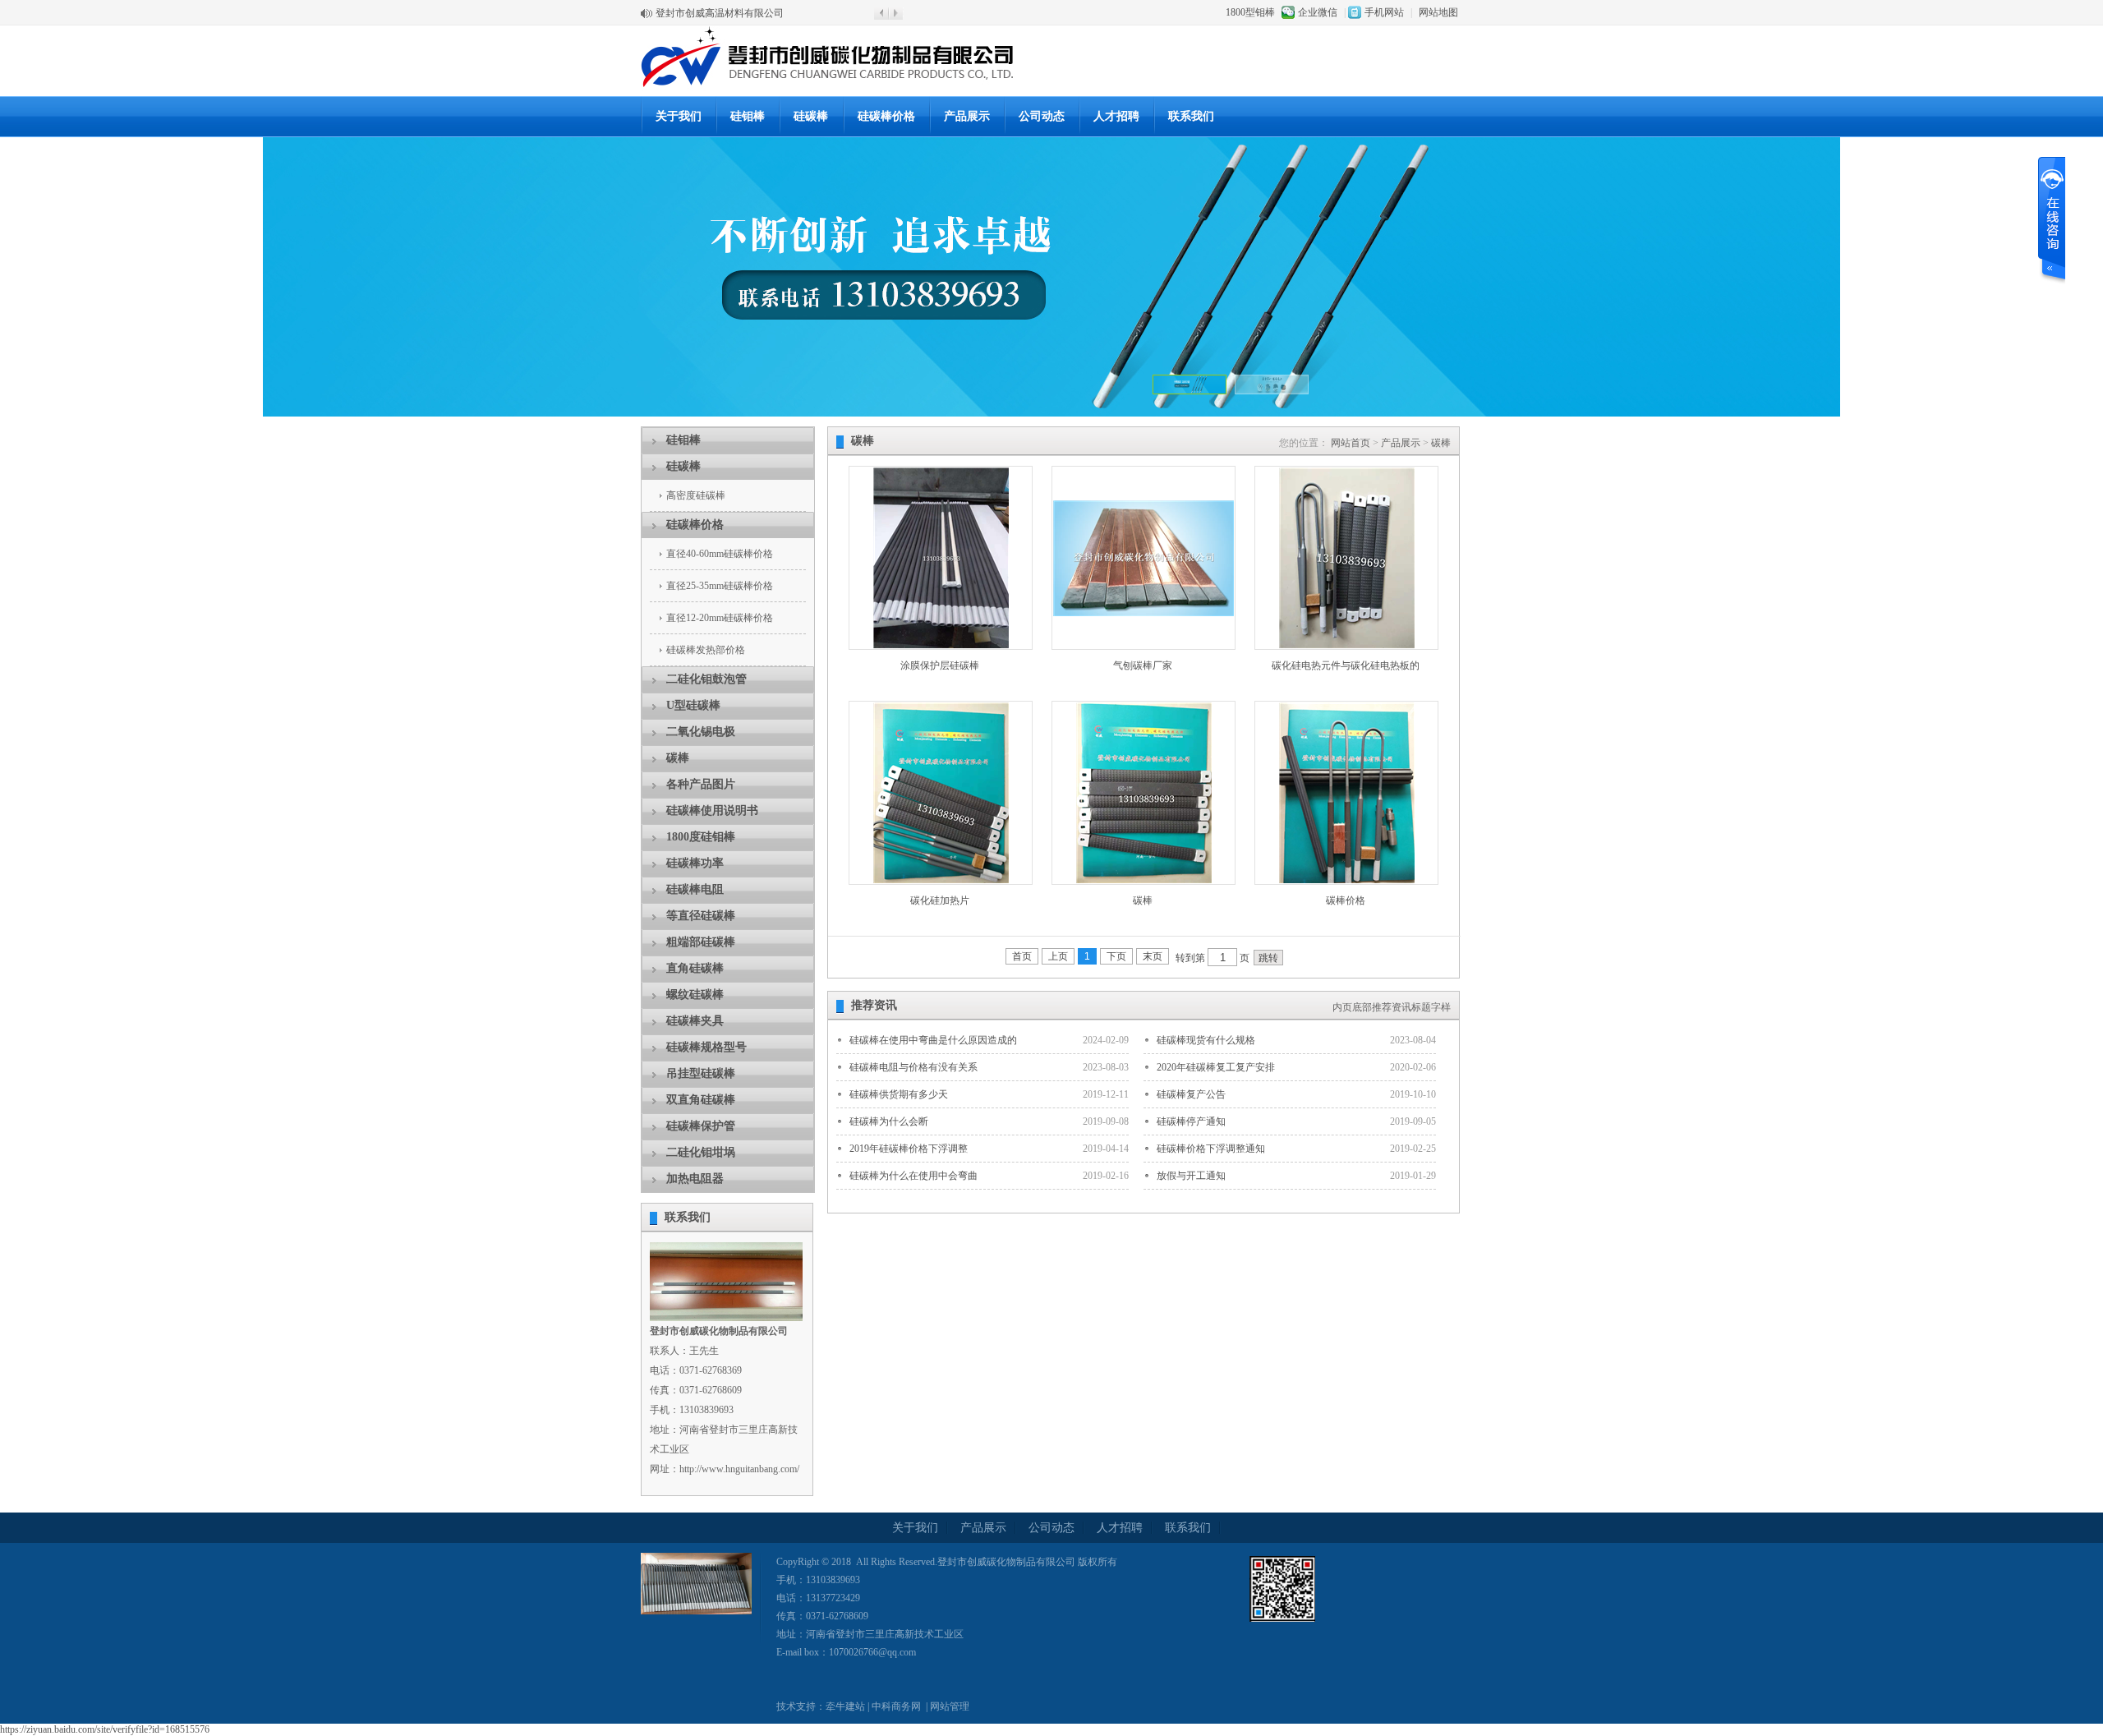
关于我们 (679, 116)
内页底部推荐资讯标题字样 (1392, 1007)
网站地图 (1438, 12)
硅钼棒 (748, 116)
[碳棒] (1144, 880)
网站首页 (1351, 443)
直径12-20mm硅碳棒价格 (720, 618)
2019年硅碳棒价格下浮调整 (909, 1149)
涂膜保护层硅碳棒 (940, 665)
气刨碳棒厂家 (1143, 665)
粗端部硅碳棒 (701, 942)
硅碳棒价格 (886, 116)
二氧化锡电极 (701, 732)
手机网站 (1384, 12)
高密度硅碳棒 (696, 495)
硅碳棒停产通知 (1191, 1121)
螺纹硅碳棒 (695, 995)
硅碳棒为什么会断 (889, 1121)
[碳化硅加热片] (941, 880)
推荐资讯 (874, 1005)
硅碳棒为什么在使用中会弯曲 (913, 1176)
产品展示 (967, 116)
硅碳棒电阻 (695, 889)
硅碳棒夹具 (695, 1021)
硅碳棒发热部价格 (706, 650)
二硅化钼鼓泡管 (706, 679)
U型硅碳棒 (693, 705)
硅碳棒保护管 (701, 1126)
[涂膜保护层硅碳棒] (941, 645)
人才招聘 (1116, 116)
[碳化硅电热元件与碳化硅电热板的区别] (1347, 645)
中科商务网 (896, 1706)
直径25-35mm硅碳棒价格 (720, 586)
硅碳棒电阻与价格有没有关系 (913, 1067)
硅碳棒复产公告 (1191, 1094)
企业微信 (1318, 12)
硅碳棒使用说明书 (712, 810)
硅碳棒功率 (695, 863)
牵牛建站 (845, 1706)
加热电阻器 (695, 1179)
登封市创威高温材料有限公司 (720, 10)
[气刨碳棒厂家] (1144, 613)
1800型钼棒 (1250, 12)
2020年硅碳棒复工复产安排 (1216, 1067)
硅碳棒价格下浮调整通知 (1211, 1149)
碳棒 (678, 758)
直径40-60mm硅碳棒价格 (720, 554)
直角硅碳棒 (695, 968)
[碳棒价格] (1347, 880)
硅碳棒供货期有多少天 (899, 1094)
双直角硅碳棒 (701, 1100)
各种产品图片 (701, 784)
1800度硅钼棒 (701, 837)
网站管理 (950, 1706)
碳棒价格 (1346, 900)
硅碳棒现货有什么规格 (1206, 1040)
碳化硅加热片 (940, 900)
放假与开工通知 (1191, 1176)
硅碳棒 (811, 116)
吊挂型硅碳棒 (701, 1073)
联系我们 (1191, 116)
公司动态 (1042, 116)
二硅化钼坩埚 (701, 1152)
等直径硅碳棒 (701, 916)
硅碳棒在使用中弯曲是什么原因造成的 (933, 1040)
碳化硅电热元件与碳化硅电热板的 (1346, 665)
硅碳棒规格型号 (706, 1047)
